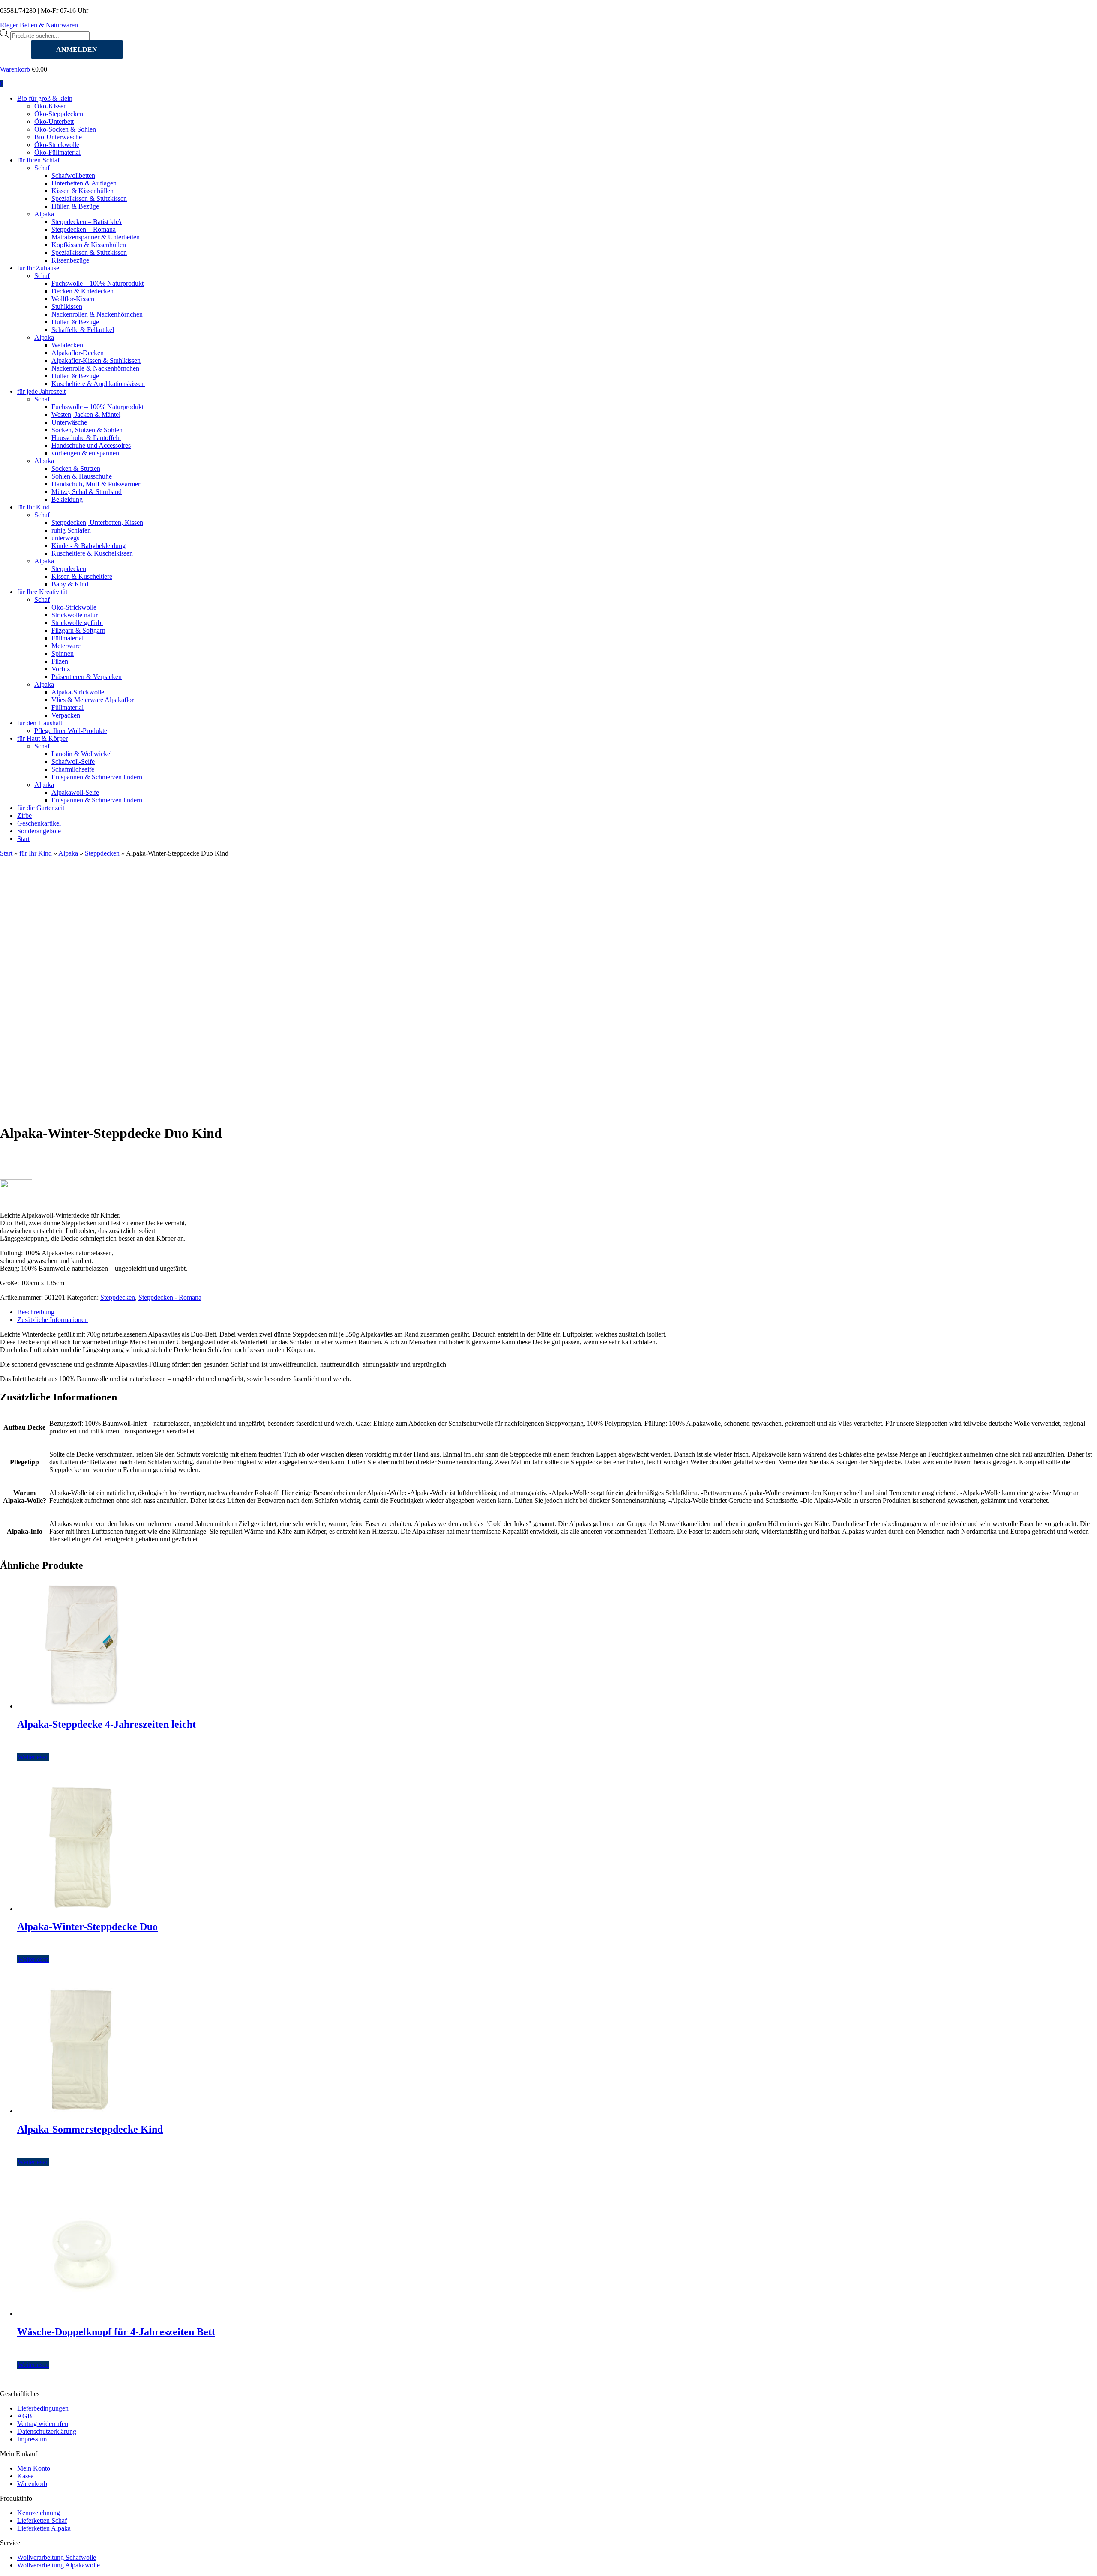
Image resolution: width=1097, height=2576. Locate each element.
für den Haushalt (40, 723)
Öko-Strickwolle (57, 145)
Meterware (66, 646)
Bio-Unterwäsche (58, 137)
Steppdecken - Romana (170, 1297)
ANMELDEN (77, 49)
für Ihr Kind (33, 507)
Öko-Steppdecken (59, 114)
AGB (25, 2416)
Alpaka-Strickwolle (78, 692)
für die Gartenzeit (41, 808)
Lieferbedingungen (43, 2408)
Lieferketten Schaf (42, 2521)
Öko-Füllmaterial (57, 152)
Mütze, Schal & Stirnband (87, 492)
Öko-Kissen (51, 106)
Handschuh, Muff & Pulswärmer (96, 484)
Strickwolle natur (75, 615)
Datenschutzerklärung (47, 2431)
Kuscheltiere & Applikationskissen (98, 384)
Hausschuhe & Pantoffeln (86, 438)
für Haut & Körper (42, 738)
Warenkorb (15, 69)
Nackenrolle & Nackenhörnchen (95, 368)
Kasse (25, 2476)
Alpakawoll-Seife (75, 792)
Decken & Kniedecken (82, 291)
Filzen (60, 661)
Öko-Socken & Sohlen (65, 129)
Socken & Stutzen (76, 468)
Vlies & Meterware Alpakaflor (93, 700)
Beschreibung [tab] (36, 1312)
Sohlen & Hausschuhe (82, 476)
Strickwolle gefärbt (77, 623)
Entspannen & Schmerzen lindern (97, 777)
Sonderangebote (39, 831)
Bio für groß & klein (45, 98)
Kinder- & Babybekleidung (88, 546)
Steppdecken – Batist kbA (87, 222)
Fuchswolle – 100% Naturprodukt (97, 283)
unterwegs (65, 538)
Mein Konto (34, 2468)
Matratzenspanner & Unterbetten (96, 237)
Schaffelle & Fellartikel (83, 330)
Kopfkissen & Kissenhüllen (89, 245)
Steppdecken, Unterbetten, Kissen (97, 522)
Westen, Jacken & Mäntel (86, 414)
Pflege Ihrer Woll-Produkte (71, 731)
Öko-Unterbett (54, 121)
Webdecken (67, 345)
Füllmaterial (67, 638)
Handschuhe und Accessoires (91, 445)
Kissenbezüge (70, 260)
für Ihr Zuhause (38, 268)
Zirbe (24, 815)
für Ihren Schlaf (38, 160)
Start (23, 839)
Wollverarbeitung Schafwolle (57, 2557)
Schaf (42, 168)
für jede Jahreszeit (41, 391)
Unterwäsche (69, 422)
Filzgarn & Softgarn (78, 630)
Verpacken (66, 715)
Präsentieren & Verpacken (87, 677)
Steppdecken (69, 569)
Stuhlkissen (67, 307)
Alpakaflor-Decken (78, 353)
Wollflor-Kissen (73, 299)
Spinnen (63, 654)
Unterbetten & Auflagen (84, 183)
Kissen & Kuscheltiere (82, 576)
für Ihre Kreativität (42, 592)
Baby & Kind (70, 584)
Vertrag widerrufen (43, 2424)
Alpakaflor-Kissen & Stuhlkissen (96, 361)
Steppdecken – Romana (84, 229)
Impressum (32, 2439)
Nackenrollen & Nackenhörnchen (97, 314)
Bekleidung (67, 499)
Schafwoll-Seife (73, 761)
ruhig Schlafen (71, 530)
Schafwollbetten (73, 175)
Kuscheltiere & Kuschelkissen (92, 553)
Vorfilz (61, 669)
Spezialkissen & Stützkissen (89, 199)
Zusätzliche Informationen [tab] (52, 1320)
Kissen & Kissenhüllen (82, 191)
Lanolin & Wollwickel (82, 754)
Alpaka (44, 214)
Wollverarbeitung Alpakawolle (58, 2565)
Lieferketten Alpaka (44, 2528)
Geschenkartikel (39, 823)
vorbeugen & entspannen (85, 453)
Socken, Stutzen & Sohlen (87, 430)
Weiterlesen (33, 1757)
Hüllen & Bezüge (75, 206)
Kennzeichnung (39, 2513)
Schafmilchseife (73, 769)
